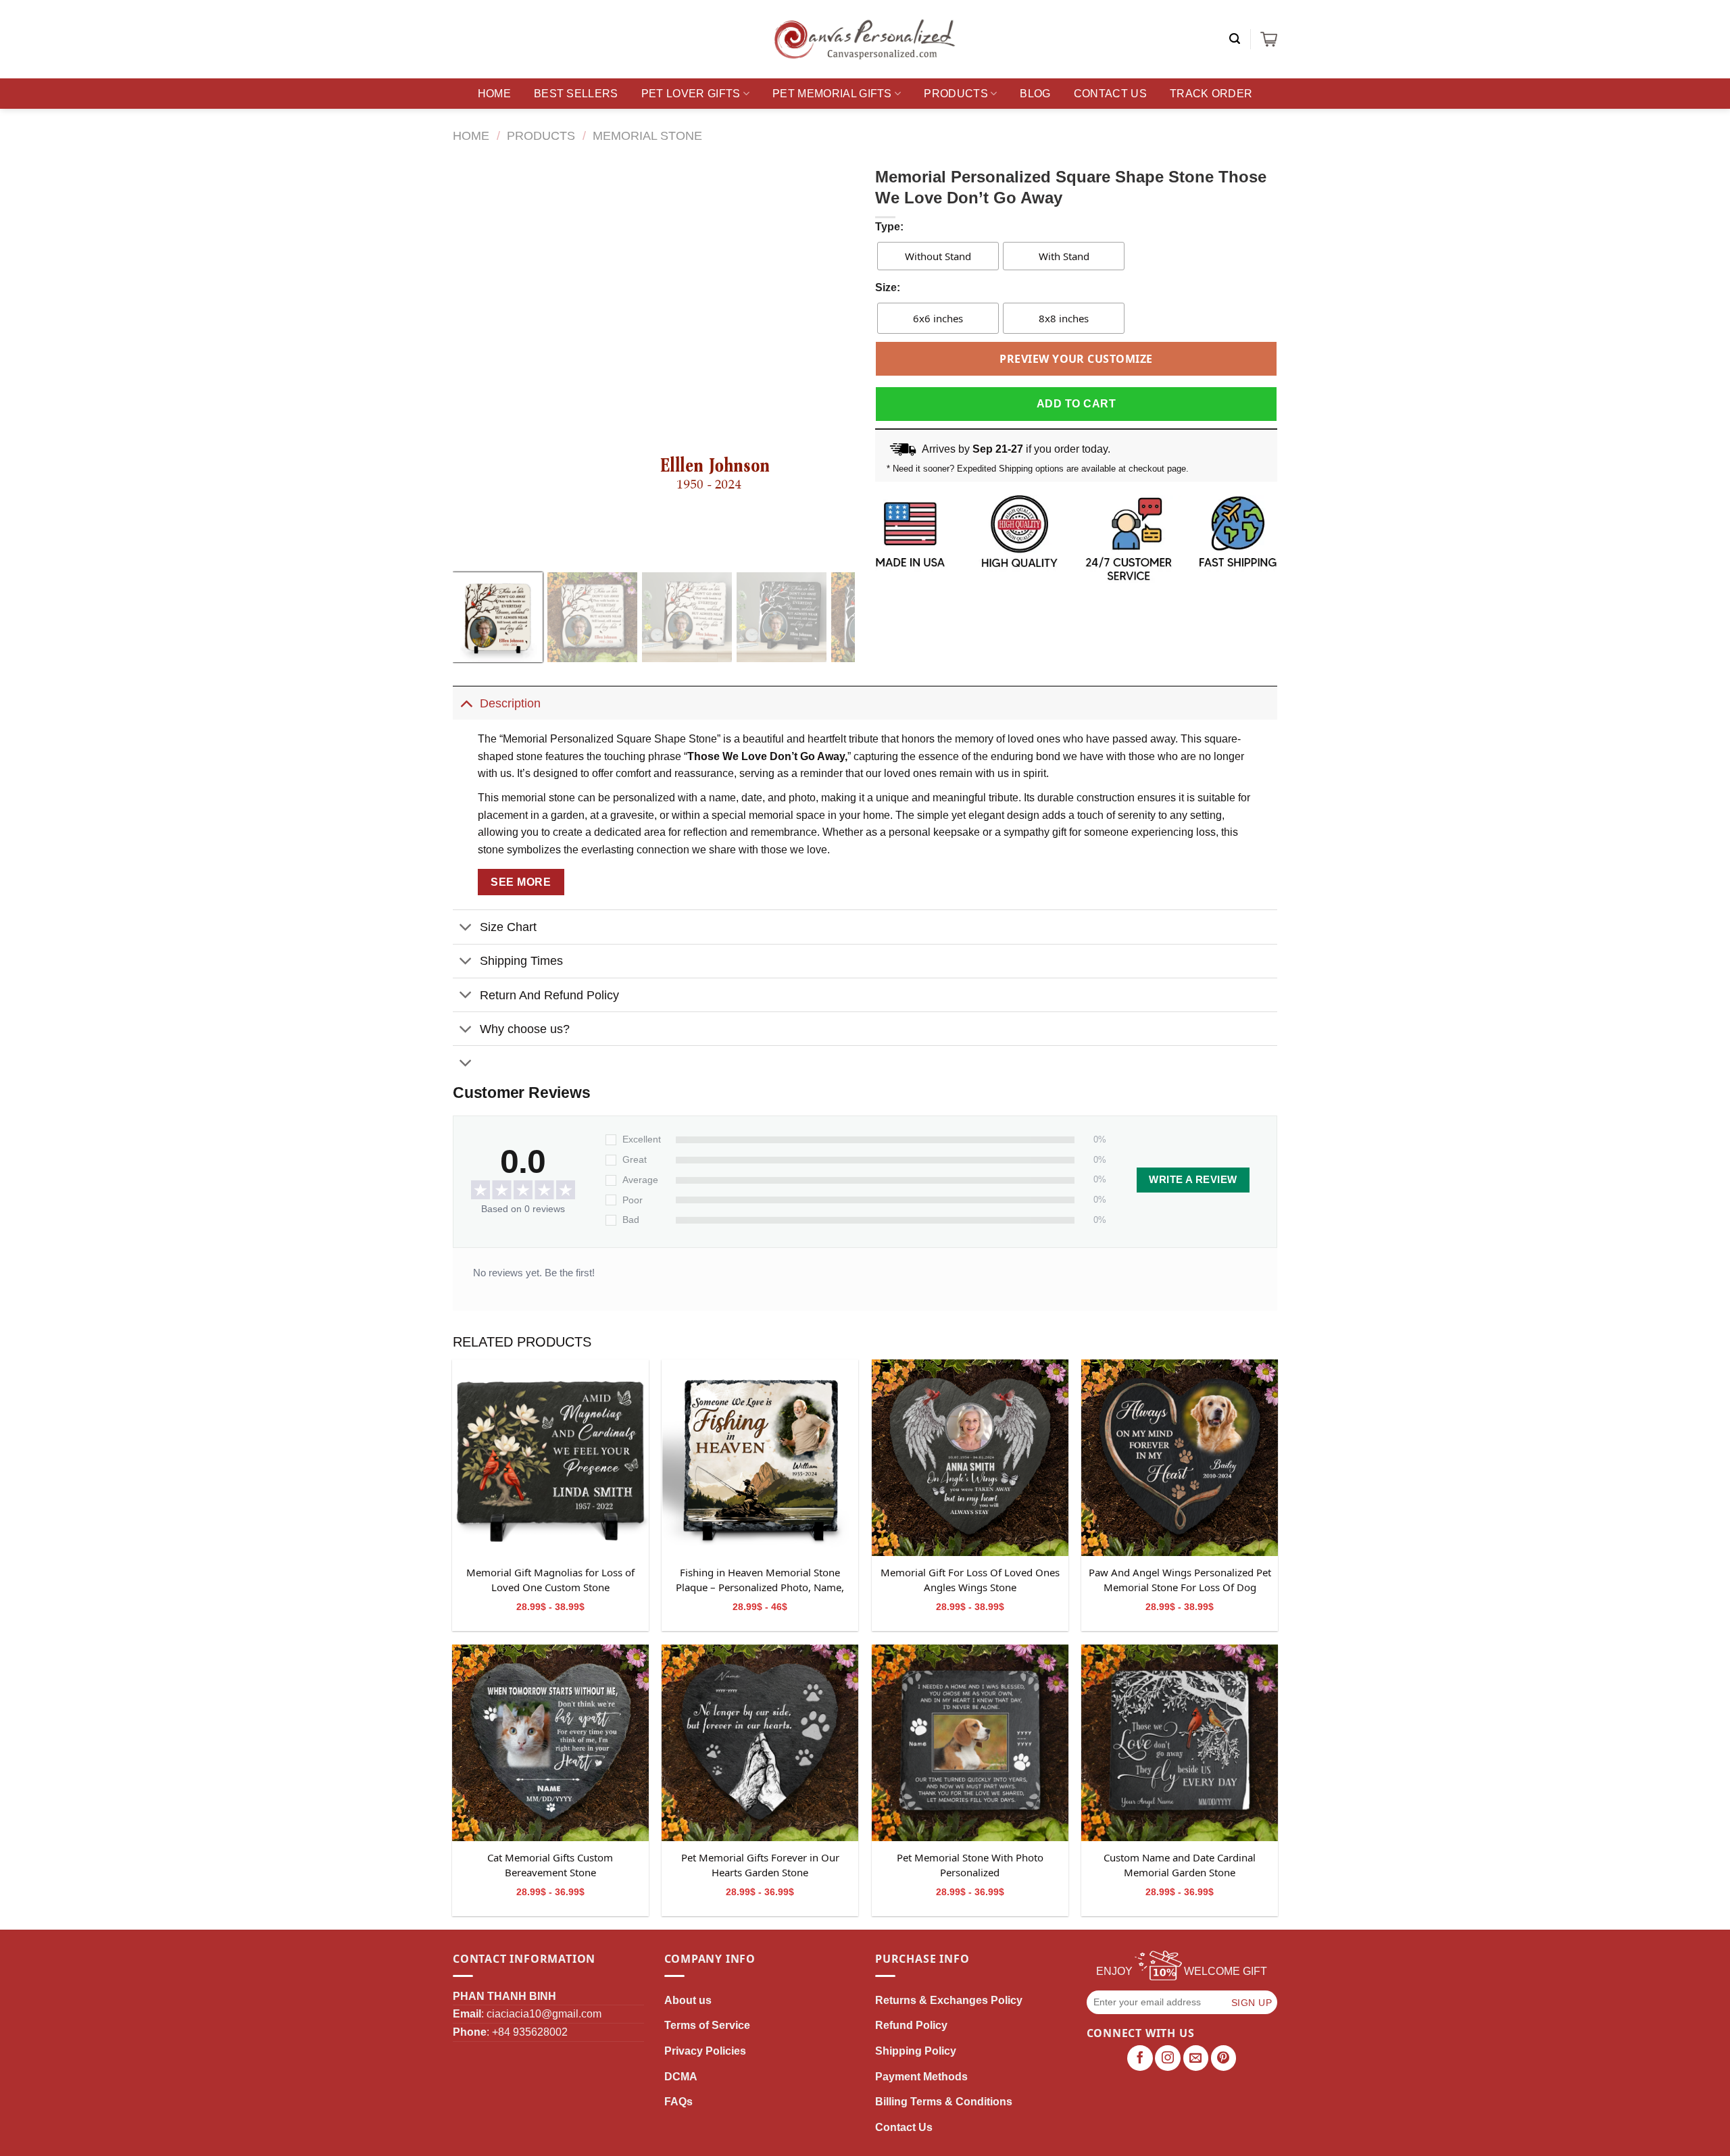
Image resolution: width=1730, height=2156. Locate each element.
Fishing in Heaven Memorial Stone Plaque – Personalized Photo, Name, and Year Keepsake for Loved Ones (760, 1580)
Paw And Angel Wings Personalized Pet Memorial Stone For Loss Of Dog (1180, 1580)
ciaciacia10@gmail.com (544, 2014)
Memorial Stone (647, 135)
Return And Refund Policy (549, 995)
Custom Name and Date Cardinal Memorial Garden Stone (1180, 1865)
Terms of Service (707, 2025)
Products (956, 94)
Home (494, 94)
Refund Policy (911, 2025)
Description (510, 703)
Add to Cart (1076, 404)
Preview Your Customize (1076, 359)
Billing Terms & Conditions (944, 2102)
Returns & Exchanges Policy (949, 2000)
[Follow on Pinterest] (1224, 2058)
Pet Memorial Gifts (832, 94)
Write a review (1193, 1180)
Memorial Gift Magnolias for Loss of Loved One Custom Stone (550, 1580)
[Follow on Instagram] (1168, 2058)
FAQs (678, 2102)
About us (688, 2000)
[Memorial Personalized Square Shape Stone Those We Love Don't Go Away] (550, 1458)
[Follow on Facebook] (1140, 2058)
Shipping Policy (916, 2051)
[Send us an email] (1196, 2058)
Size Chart (508, 927)
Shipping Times (521, 961)
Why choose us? (525, 1029)
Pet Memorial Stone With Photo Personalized (970, 1865)
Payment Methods (921, 2077)
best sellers (576, 94)
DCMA (681, 2077)
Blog (1035, 94)
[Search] (1235, 39)
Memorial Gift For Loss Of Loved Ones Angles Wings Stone (970, 1580)
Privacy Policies (705, 2051)
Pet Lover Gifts (691, 94)
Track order (1211, 94)
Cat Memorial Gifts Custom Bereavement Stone (550, 1865)
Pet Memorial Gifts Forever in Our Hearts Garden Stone (760, 1865)
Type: (889, 227)
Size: (888, 287)
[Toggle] (466, 703)
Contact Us (1110, 94)
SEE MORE (521, 882)
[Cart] (1269, 39)
